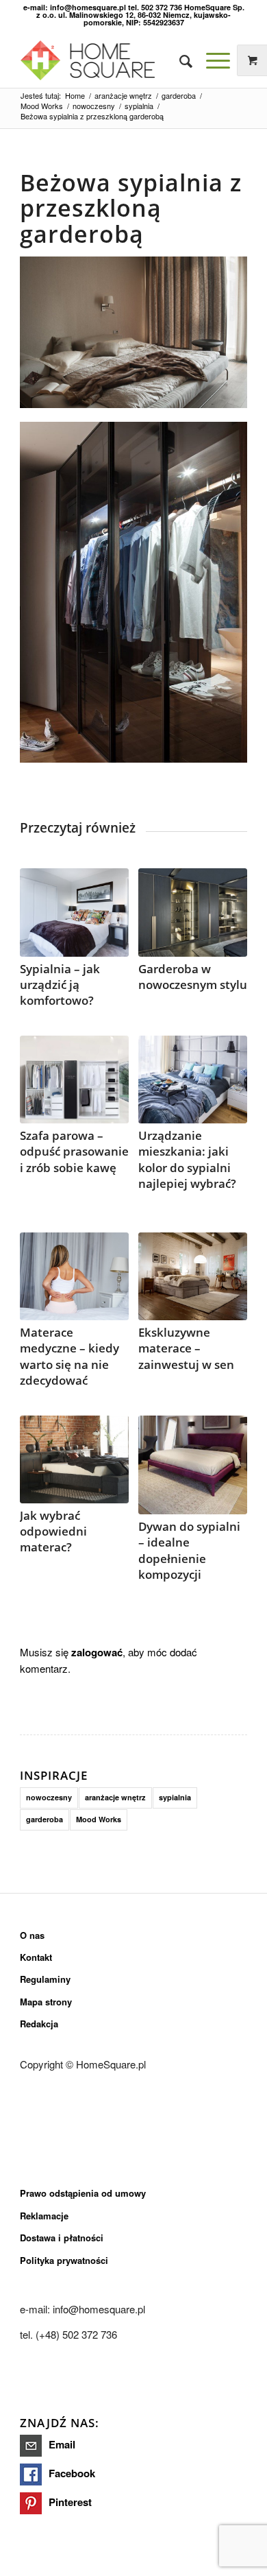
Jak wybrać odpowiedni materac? (53, 1531)
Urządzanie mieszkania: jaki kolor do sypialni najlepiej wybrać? (187, 1159)
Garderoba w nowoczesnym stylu (193, 977)
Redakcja (39, 2024)
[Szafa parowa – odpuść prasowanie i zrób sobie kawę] (74, 1080)
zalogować (97, 1652)
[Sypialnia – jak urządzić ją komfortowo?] (74, 913)
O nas (32, 1935)
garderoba (44, 1819)
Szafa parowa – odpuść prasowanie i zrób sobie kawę (74, 1151)
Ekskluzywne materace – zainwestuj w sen (186, 1348)
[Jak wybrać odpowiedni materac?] (74, 1460)
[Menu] (211, 60)
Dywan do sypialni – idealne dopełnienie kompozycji (189, 1550)
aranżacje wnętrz (115, 1797)
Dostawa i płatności (62, 2238)
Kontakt (36, 1957)
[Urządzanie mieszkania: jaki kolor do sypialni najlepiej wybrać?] (193, 1080)
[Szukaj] (179, 60)
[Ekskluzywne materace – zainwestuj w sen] (193, 1277)
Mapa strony (46, 2002)
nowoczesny (49, 1797)
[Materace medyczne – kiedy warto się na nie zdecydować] (74, 1277)
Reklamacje (44, 2216)
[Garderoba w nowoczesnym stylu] (193, 913)
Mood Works (99, 1819)
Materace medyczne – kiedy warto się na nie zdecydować (69, 1356)
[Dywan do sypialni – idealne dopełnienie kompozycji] (193, 1465)
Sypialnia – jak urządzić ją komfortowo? (60, 985)
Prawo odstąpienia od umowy (83, 2193)
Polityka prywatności (64, 2260)
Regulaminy (45, 1979)
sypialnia (175, 1797)
